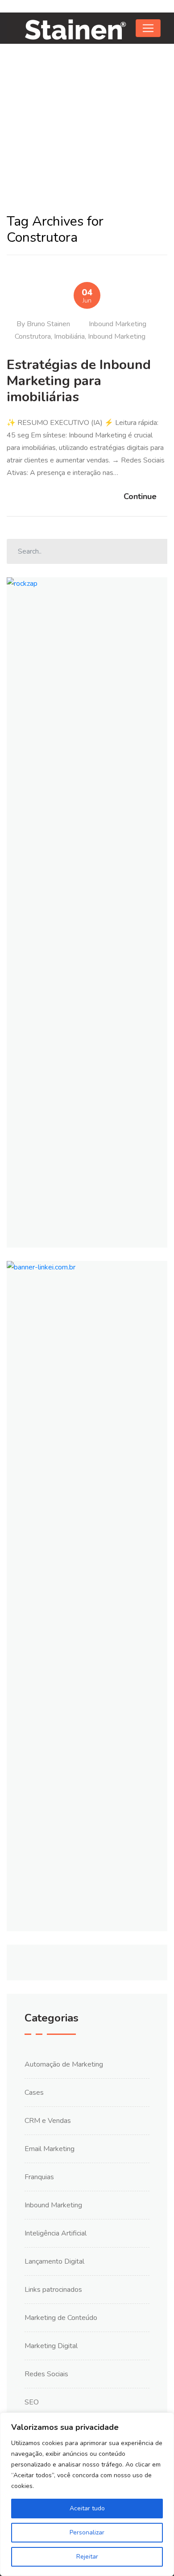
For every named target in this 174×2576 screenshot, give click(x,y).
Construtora (33, 336)
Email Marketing (50, 2149)
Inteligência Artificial (56, 2233)
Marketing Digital (51, 2346)
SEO (32, 2402)
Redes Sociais (46, 2374)
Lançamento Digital (54, 2261)
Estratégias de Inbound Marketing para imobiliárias (79, 381)
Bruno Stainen (48, 324)
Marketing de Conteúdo (61, 2318)
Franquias (39, 2177)
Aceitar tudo (87, 2508)
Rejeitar (87, 2557)
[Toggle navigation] (148, 28)
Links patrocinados (53, 2290)
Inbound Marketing (118, 324)
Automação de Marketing (64, 2064)
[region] (87, 2494)
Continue (140, 496)
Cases (34, 2093)
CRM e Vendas (48, 2121)
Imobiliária (69, 336)
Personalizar (87, 2532)
